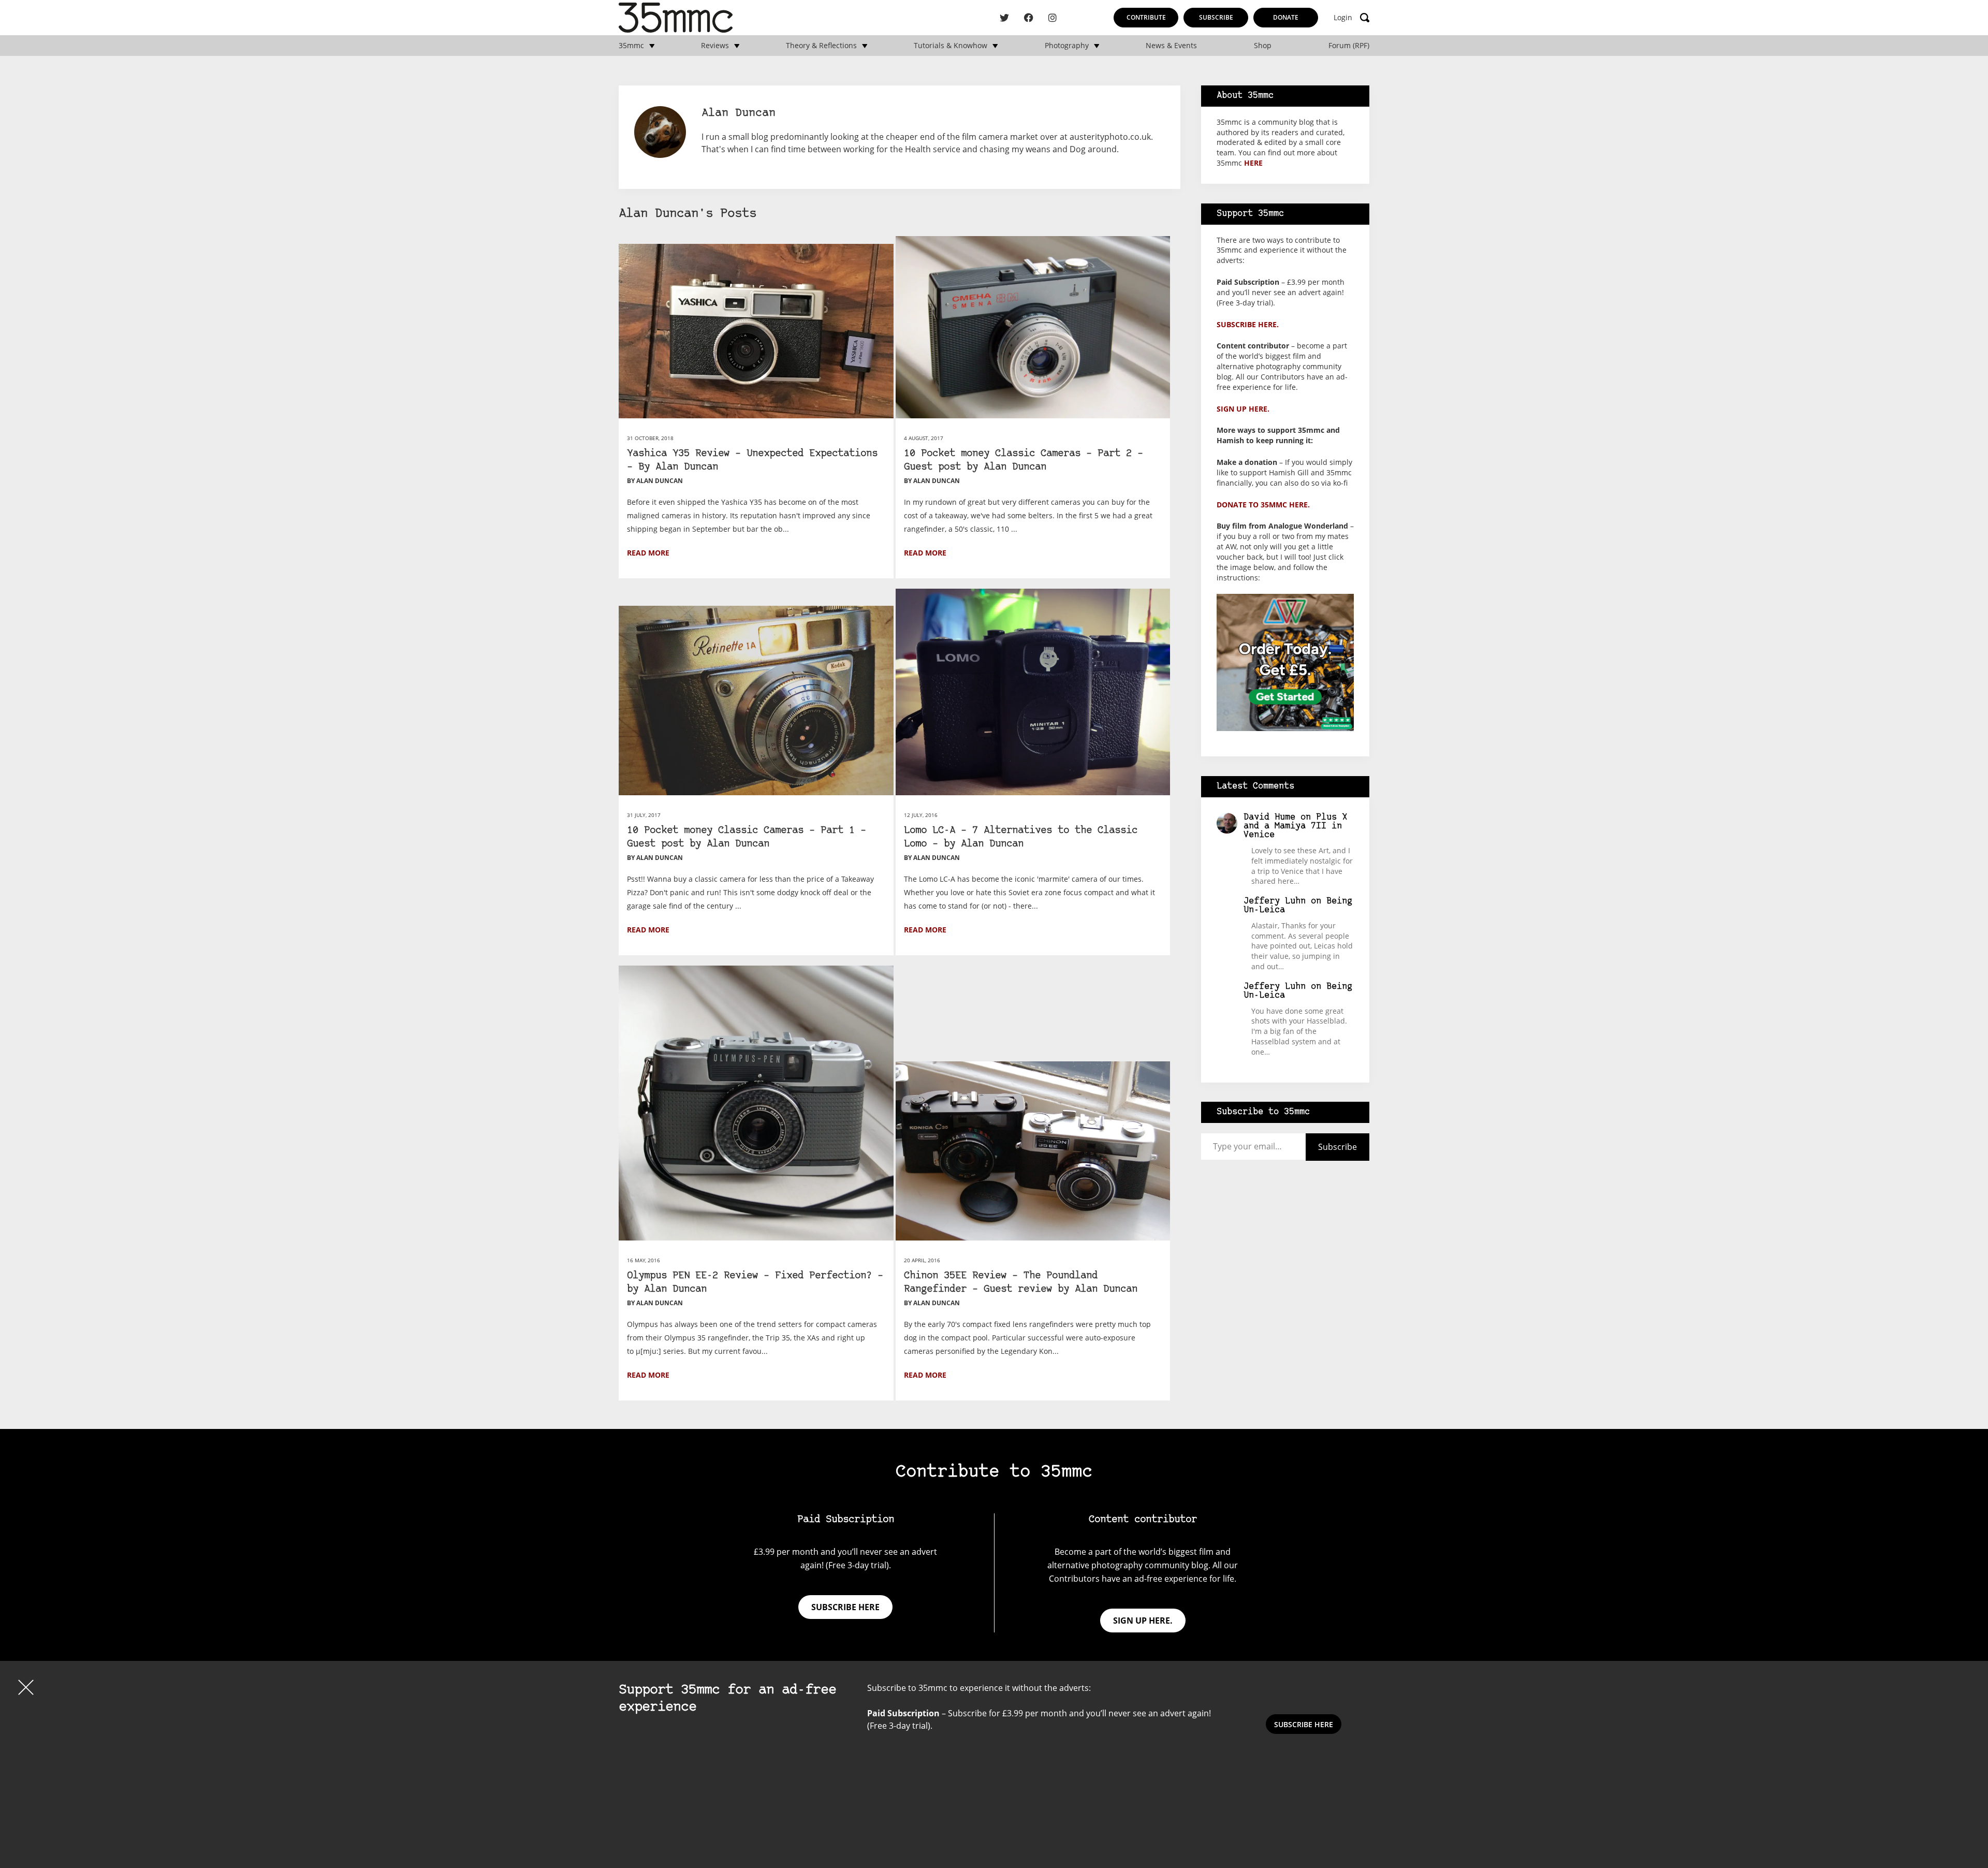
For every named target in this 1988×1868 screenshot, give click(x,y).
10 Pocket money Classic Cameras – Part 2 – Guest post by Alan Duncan (1024, 461)
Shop (1263, 46)
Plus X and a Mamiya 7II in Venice (1295, 826)
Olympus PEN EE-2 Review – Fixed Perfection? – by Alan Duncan (755, 1283)
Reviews (715, 46)
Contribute (1146, 17)
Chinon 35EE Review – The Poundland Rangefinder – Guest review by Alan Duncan (1021, 1283)
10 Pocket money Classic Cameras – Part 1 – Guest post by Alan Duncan (747, 837)
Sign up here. (1243, 409)
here (1253, 163)
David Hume (1269, 817)
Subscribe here (845, 1607)
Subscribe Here (1304, 1724)
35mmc (631, 46)
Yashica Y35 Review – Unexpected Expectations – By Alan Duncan (752, 461)
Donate (1286, 17)
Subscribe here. (1248, 324)
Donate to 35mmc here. (1263, 505)
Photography (1067, 46)
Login (1343, 18)
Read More (648, 553)
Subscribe (1216, 17)
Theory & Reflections (821, 46)
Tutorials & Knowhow (951, 46)
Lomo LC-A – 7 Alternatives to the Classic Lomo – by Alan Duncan (1021, 837)
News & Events (1171, 46)
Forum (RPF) (1349, 46)
